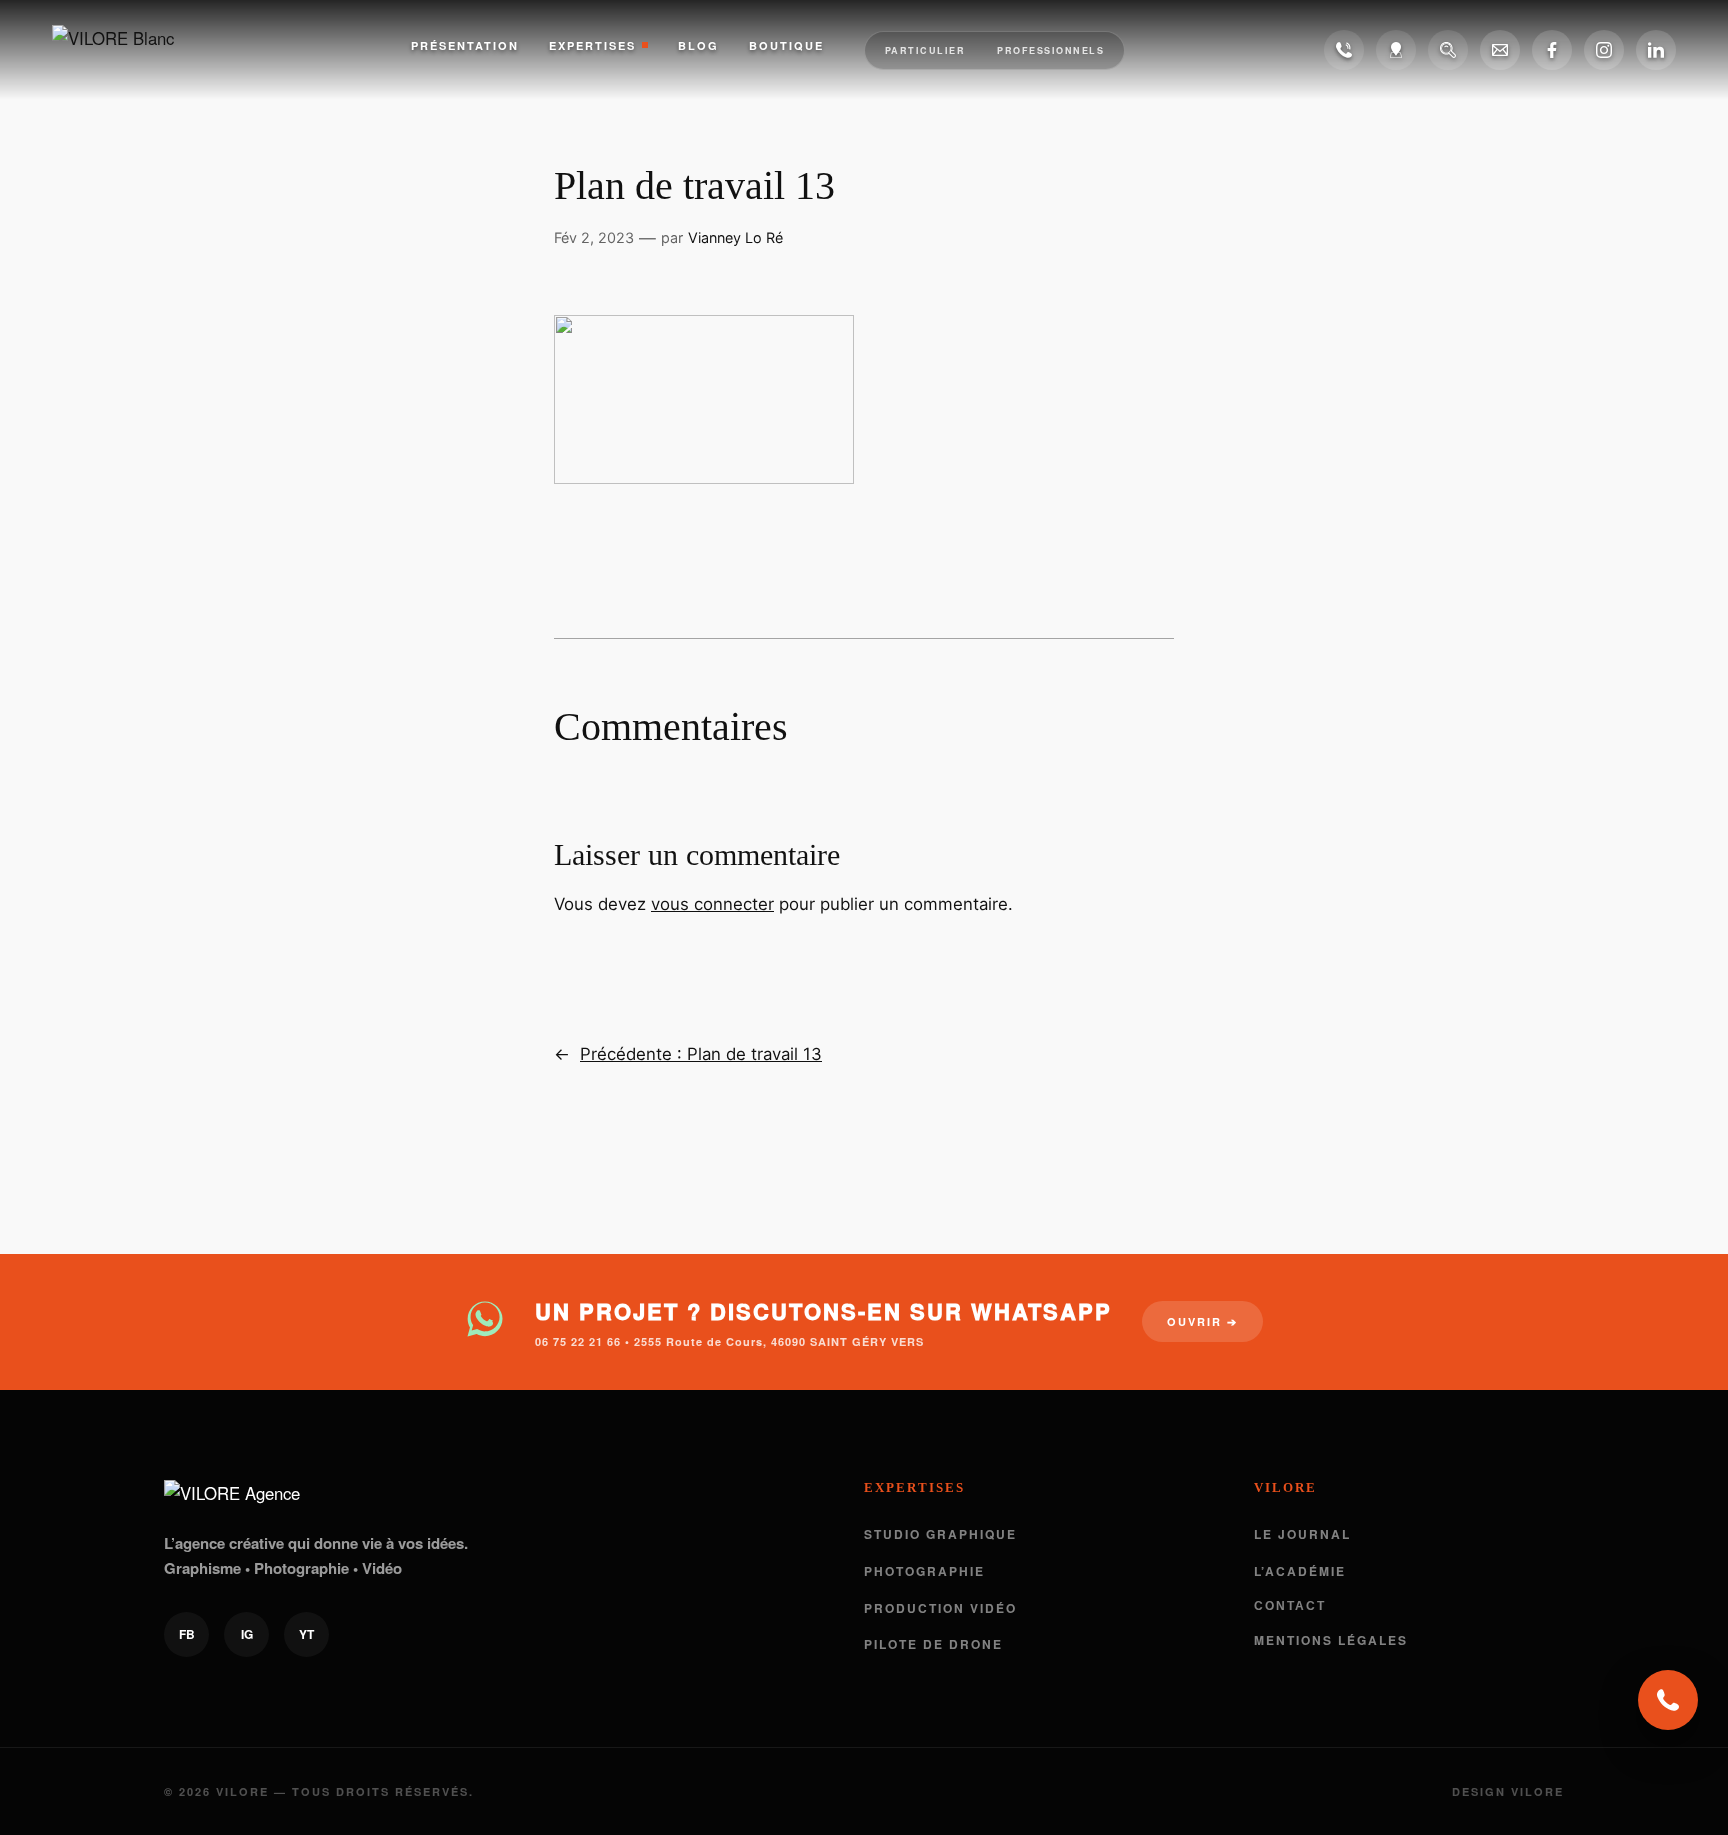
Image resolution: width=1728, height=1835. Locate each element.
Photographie (924, 1571)
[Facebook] (1552, 50)
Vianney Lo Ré (735, 237)
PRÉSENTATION (465, 45)
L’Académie (1300, 1571)
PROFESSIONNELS (1050, 50)
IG (247, 1634)
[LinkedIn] (1656, 50)
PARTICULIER (925, 50)
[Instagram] (1604, 50)
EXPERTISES (592, 45)
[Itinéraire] (1396, 50)
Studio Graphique (940, 1534)
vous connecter (712, 904)
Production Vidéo (940, 1608)
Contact (1290, 1606)
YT (306, 1634)
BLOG (698, 45)
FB (187, 1634)
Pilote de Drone (933, 1644)
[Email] (1500, 50)
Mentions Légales (1331, 1640)
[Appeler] (1344, 50)
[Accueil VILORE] (132, 50)
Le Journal (1302, 1534)
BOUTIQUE (786, 45)
